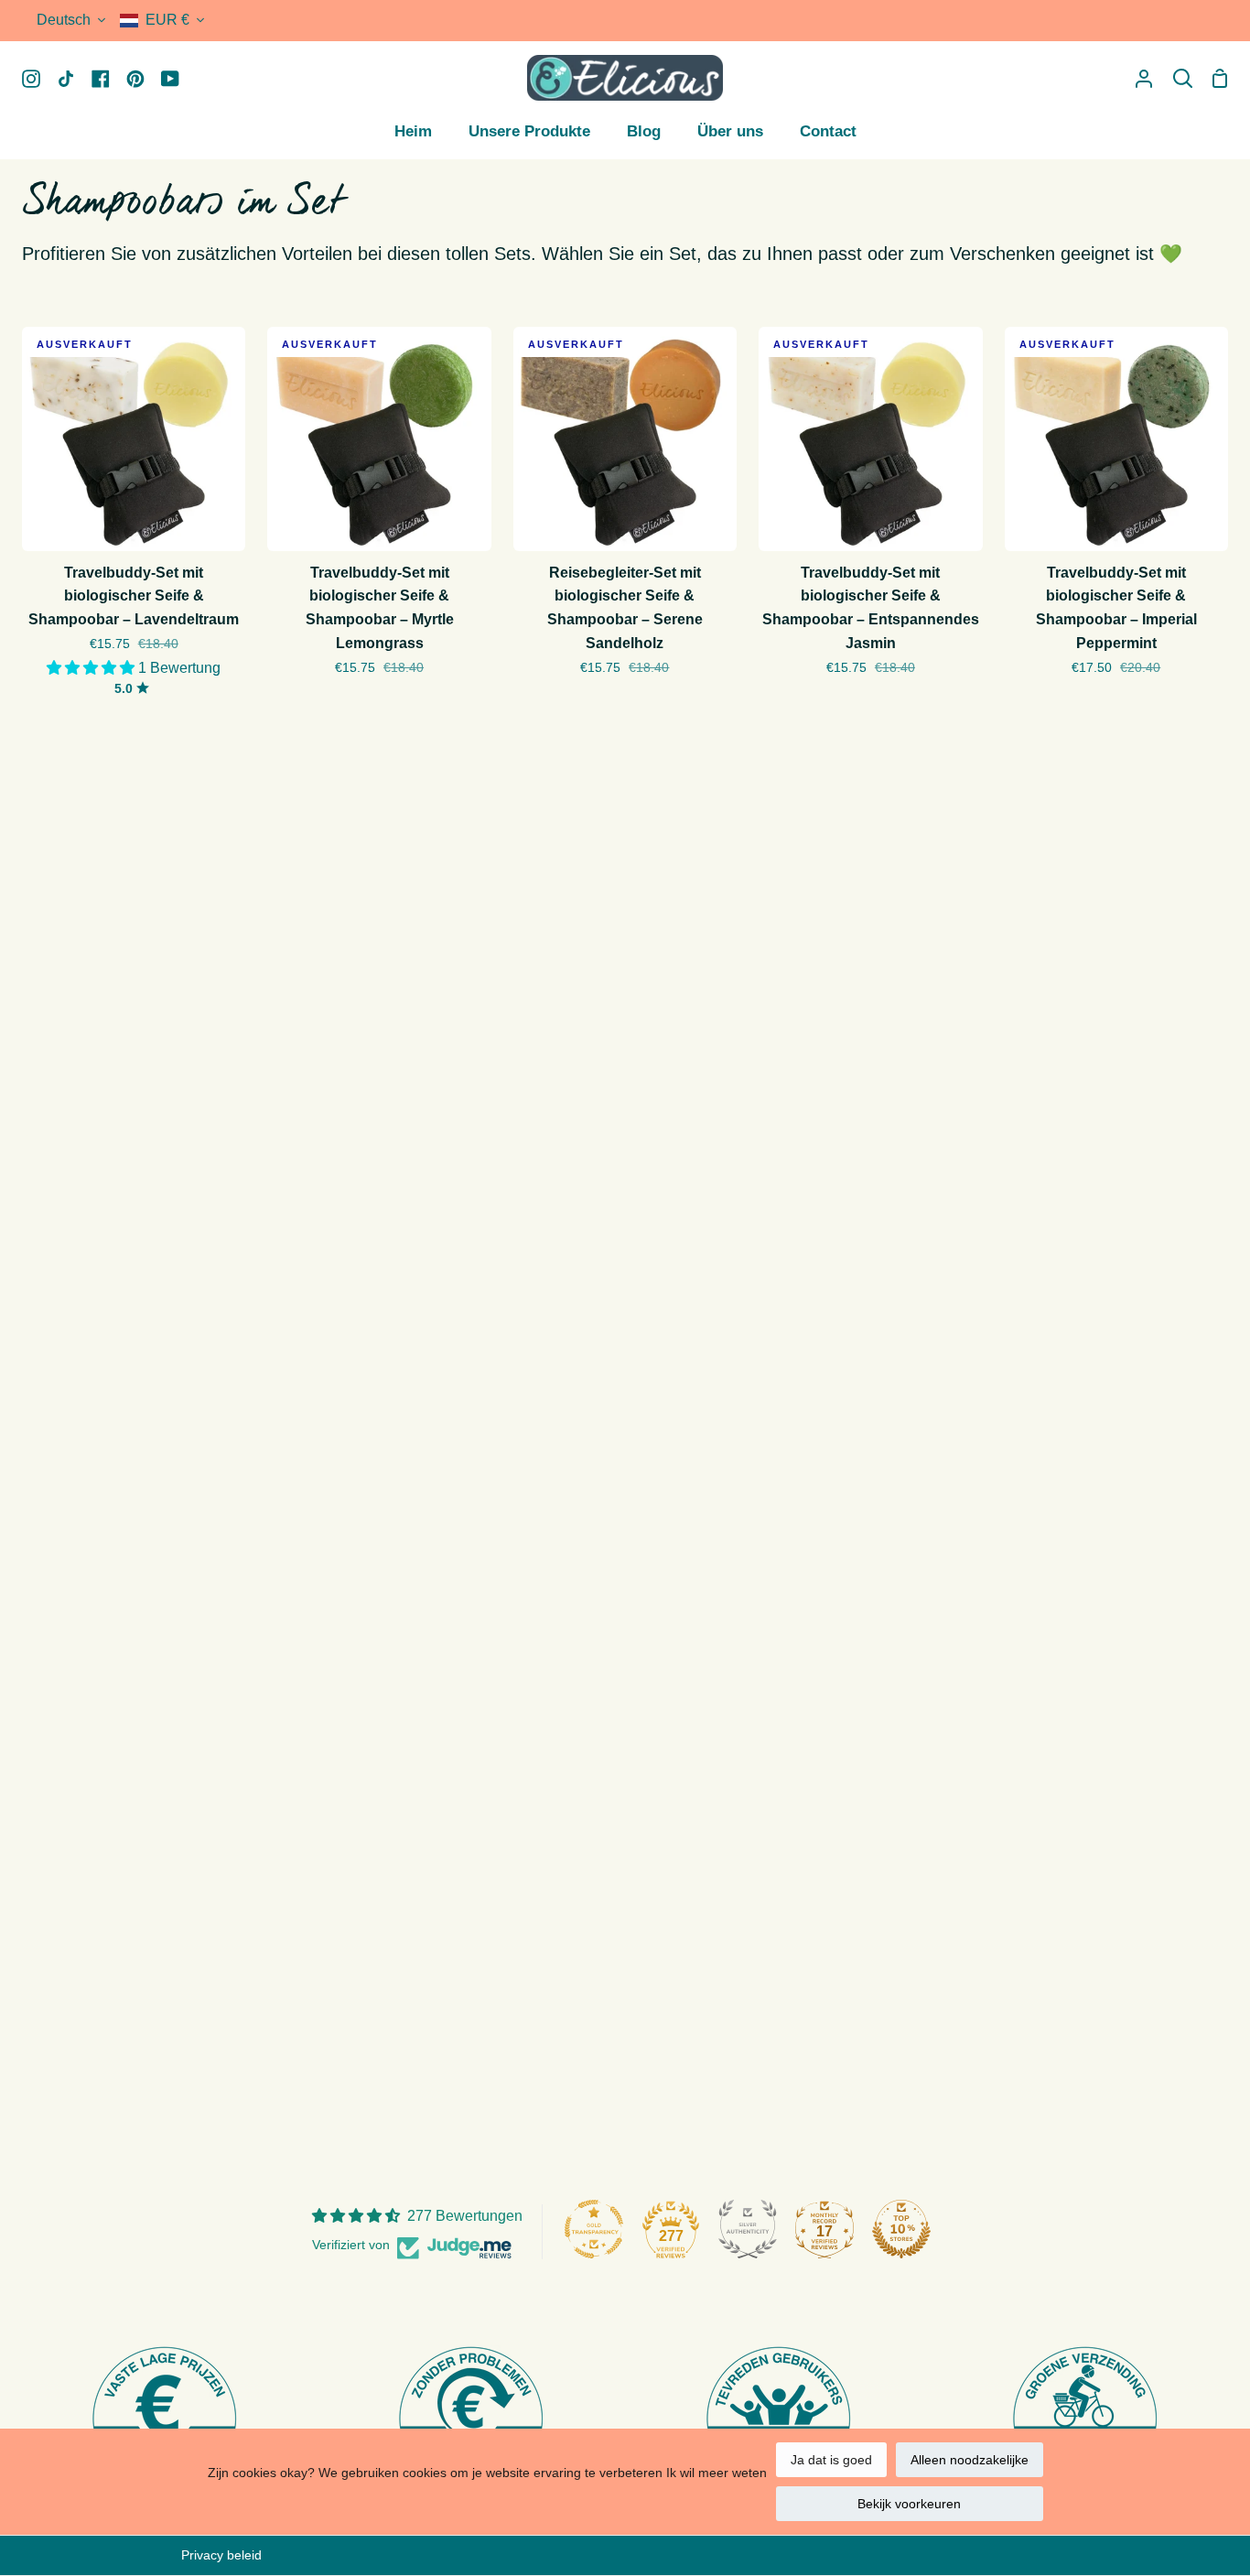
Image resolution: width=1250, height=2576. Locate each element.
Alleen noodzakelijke (970, 2460)
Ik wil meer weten (717, 2473)
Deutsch (64, 20)
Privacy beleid (221, 2555)
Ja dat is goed (831, 2460)
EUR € (167, 20)
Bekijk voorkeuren (909, 2504)
